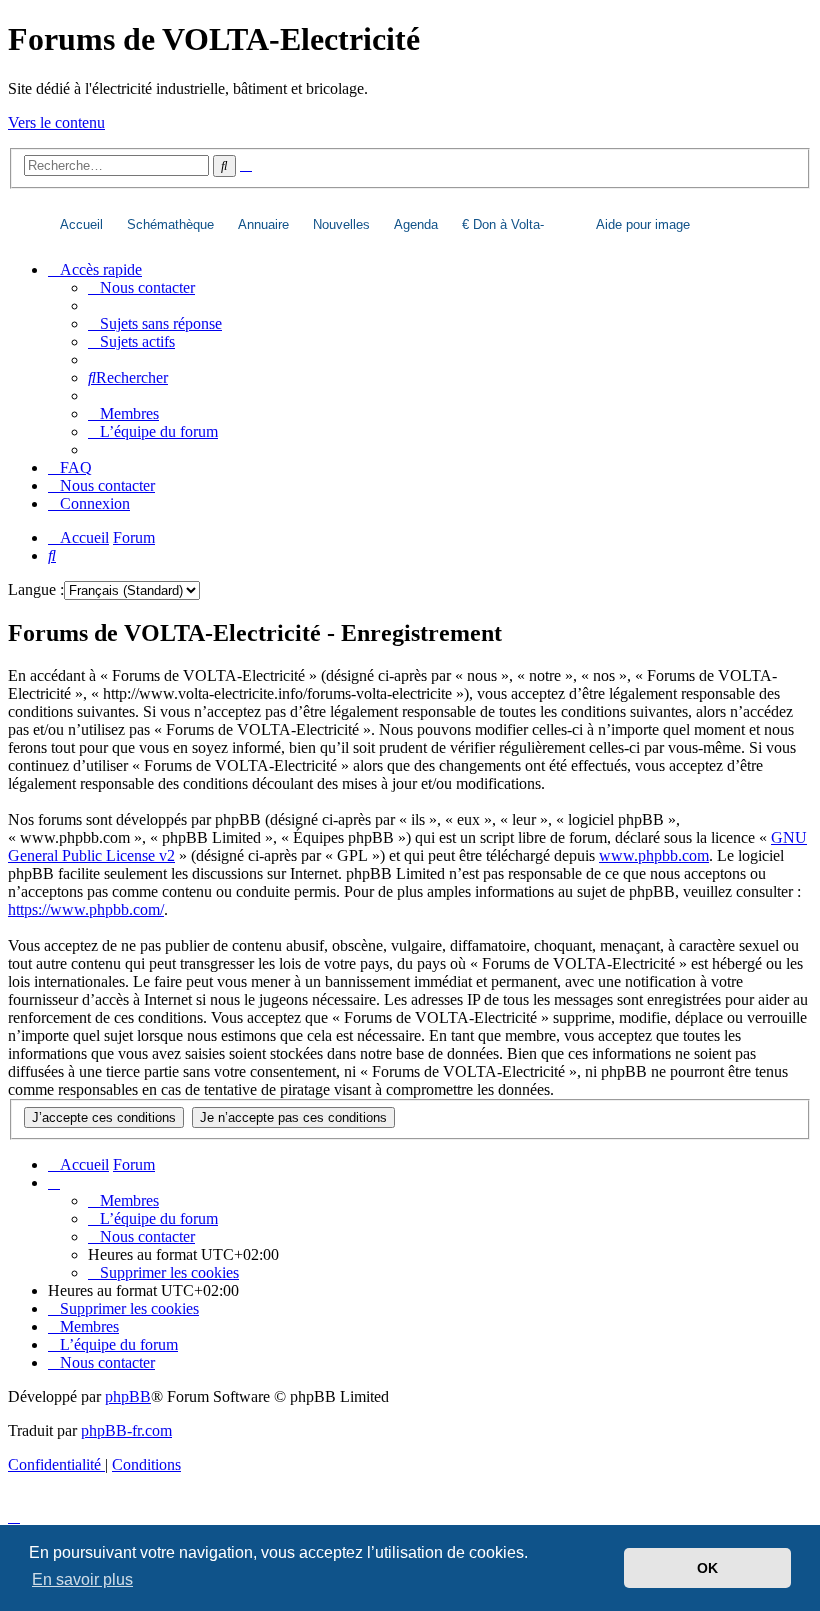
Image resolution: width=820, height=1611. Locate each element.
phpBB (128, 1396)
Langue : (36, 589)
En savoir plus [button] (82, 1579)
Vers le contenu (56, 122)
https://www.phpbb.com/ (86, 909)
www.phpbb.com (654, 855)
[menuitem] (141, 287)
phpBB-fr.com (126, 1430)
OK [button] (707, 1568)
